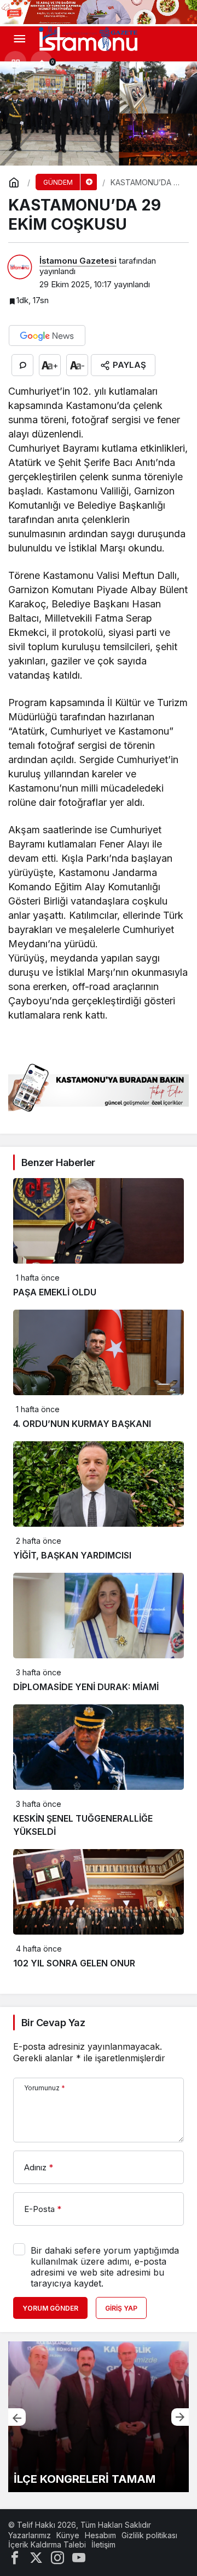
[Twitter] (36, 2557)
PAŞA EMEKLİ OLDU (55, 1292)
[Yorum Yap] (22, 365)
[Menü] (19, 39)
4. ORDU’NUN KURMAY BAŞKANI (82, 1424)
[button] (15, 62)
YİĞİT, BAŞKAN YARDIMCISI (72, 1555)
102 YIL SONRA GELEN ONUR (74, 1963)
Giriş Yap (121, 2308)
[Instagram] (57, 2557)
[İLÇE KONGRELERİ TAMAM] (99, 2417)
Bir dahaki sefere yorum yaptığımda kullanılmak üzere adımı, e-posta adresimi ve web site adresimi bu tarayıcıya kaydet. (105, 2267)
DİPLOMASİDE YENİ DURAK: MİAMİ (86, 1687)
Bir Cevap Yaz (53, 2023)
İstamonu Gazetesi (78, 261)
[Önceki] (17, 2417)
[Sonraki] (180, 2417)
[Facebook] (15, 2557)
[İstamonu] (88, 38)
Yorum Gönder (50, 2308)
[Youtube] (79, 2557)
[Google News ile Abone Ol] (47, 335)
